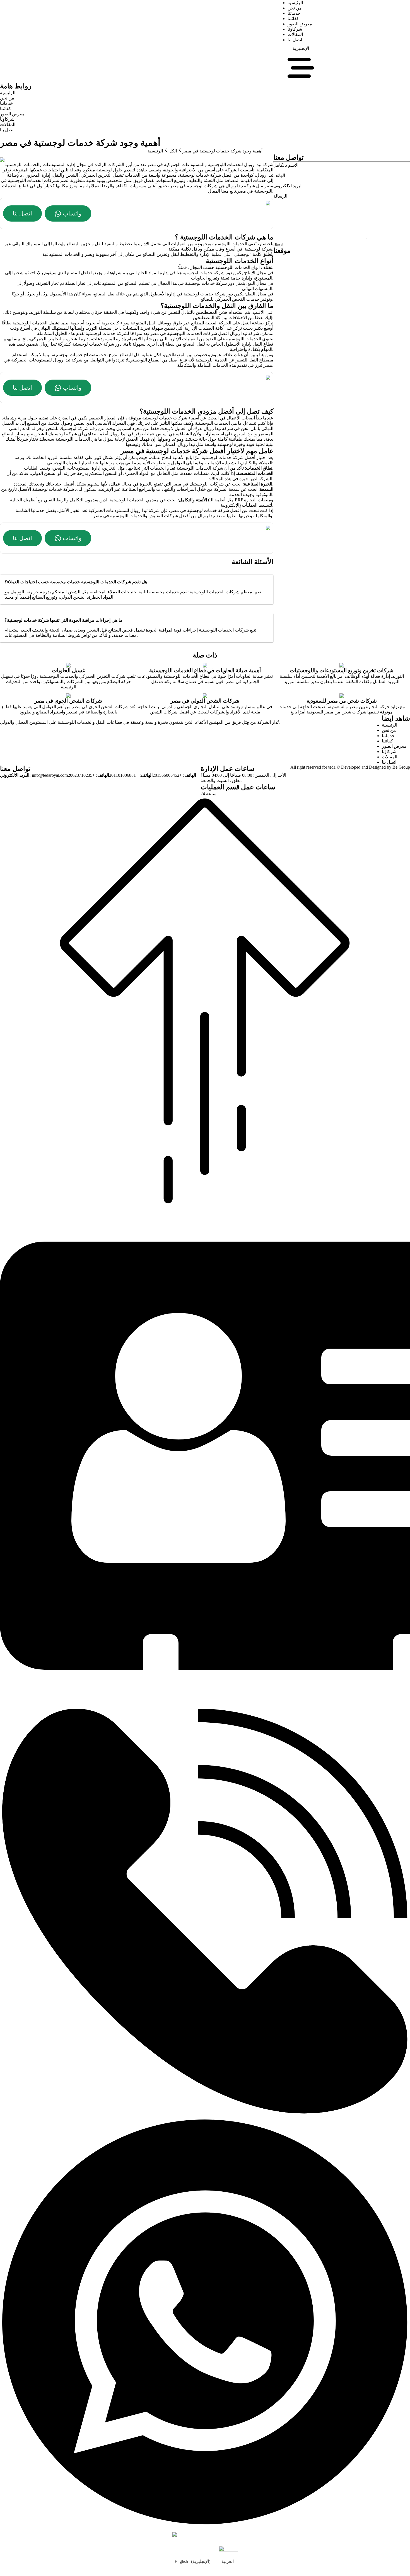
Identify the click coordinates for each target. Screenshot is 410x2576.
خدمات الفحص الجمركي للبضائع (230, 299)
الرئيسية (295, 3)
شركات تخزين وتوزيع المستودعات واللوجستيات (342, 670)
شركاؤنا (295, 29)
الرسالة (280, 196)
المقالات (295, 34)
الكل (173, 151)
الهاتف (279, 175)
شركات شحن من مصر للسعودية (342, 701)
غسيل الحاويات (68, 670)
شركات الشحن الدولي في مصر (205, 701)
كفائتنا (293, 19)
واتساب (72, 213)
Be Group (401, 767)
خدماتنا (294, 13)
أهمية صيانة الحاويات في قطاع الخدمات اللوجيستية (205, 670)
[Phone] (205, 2115)
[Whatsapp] (205, 2525)
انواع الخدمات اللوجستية (238, 267)
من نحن (295, 8)
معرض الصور (300, 24)
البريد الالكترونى (288, 186)
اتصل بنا (295, 40)
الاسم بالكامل (286, 165)
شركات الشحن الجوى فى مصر (68, 701)
